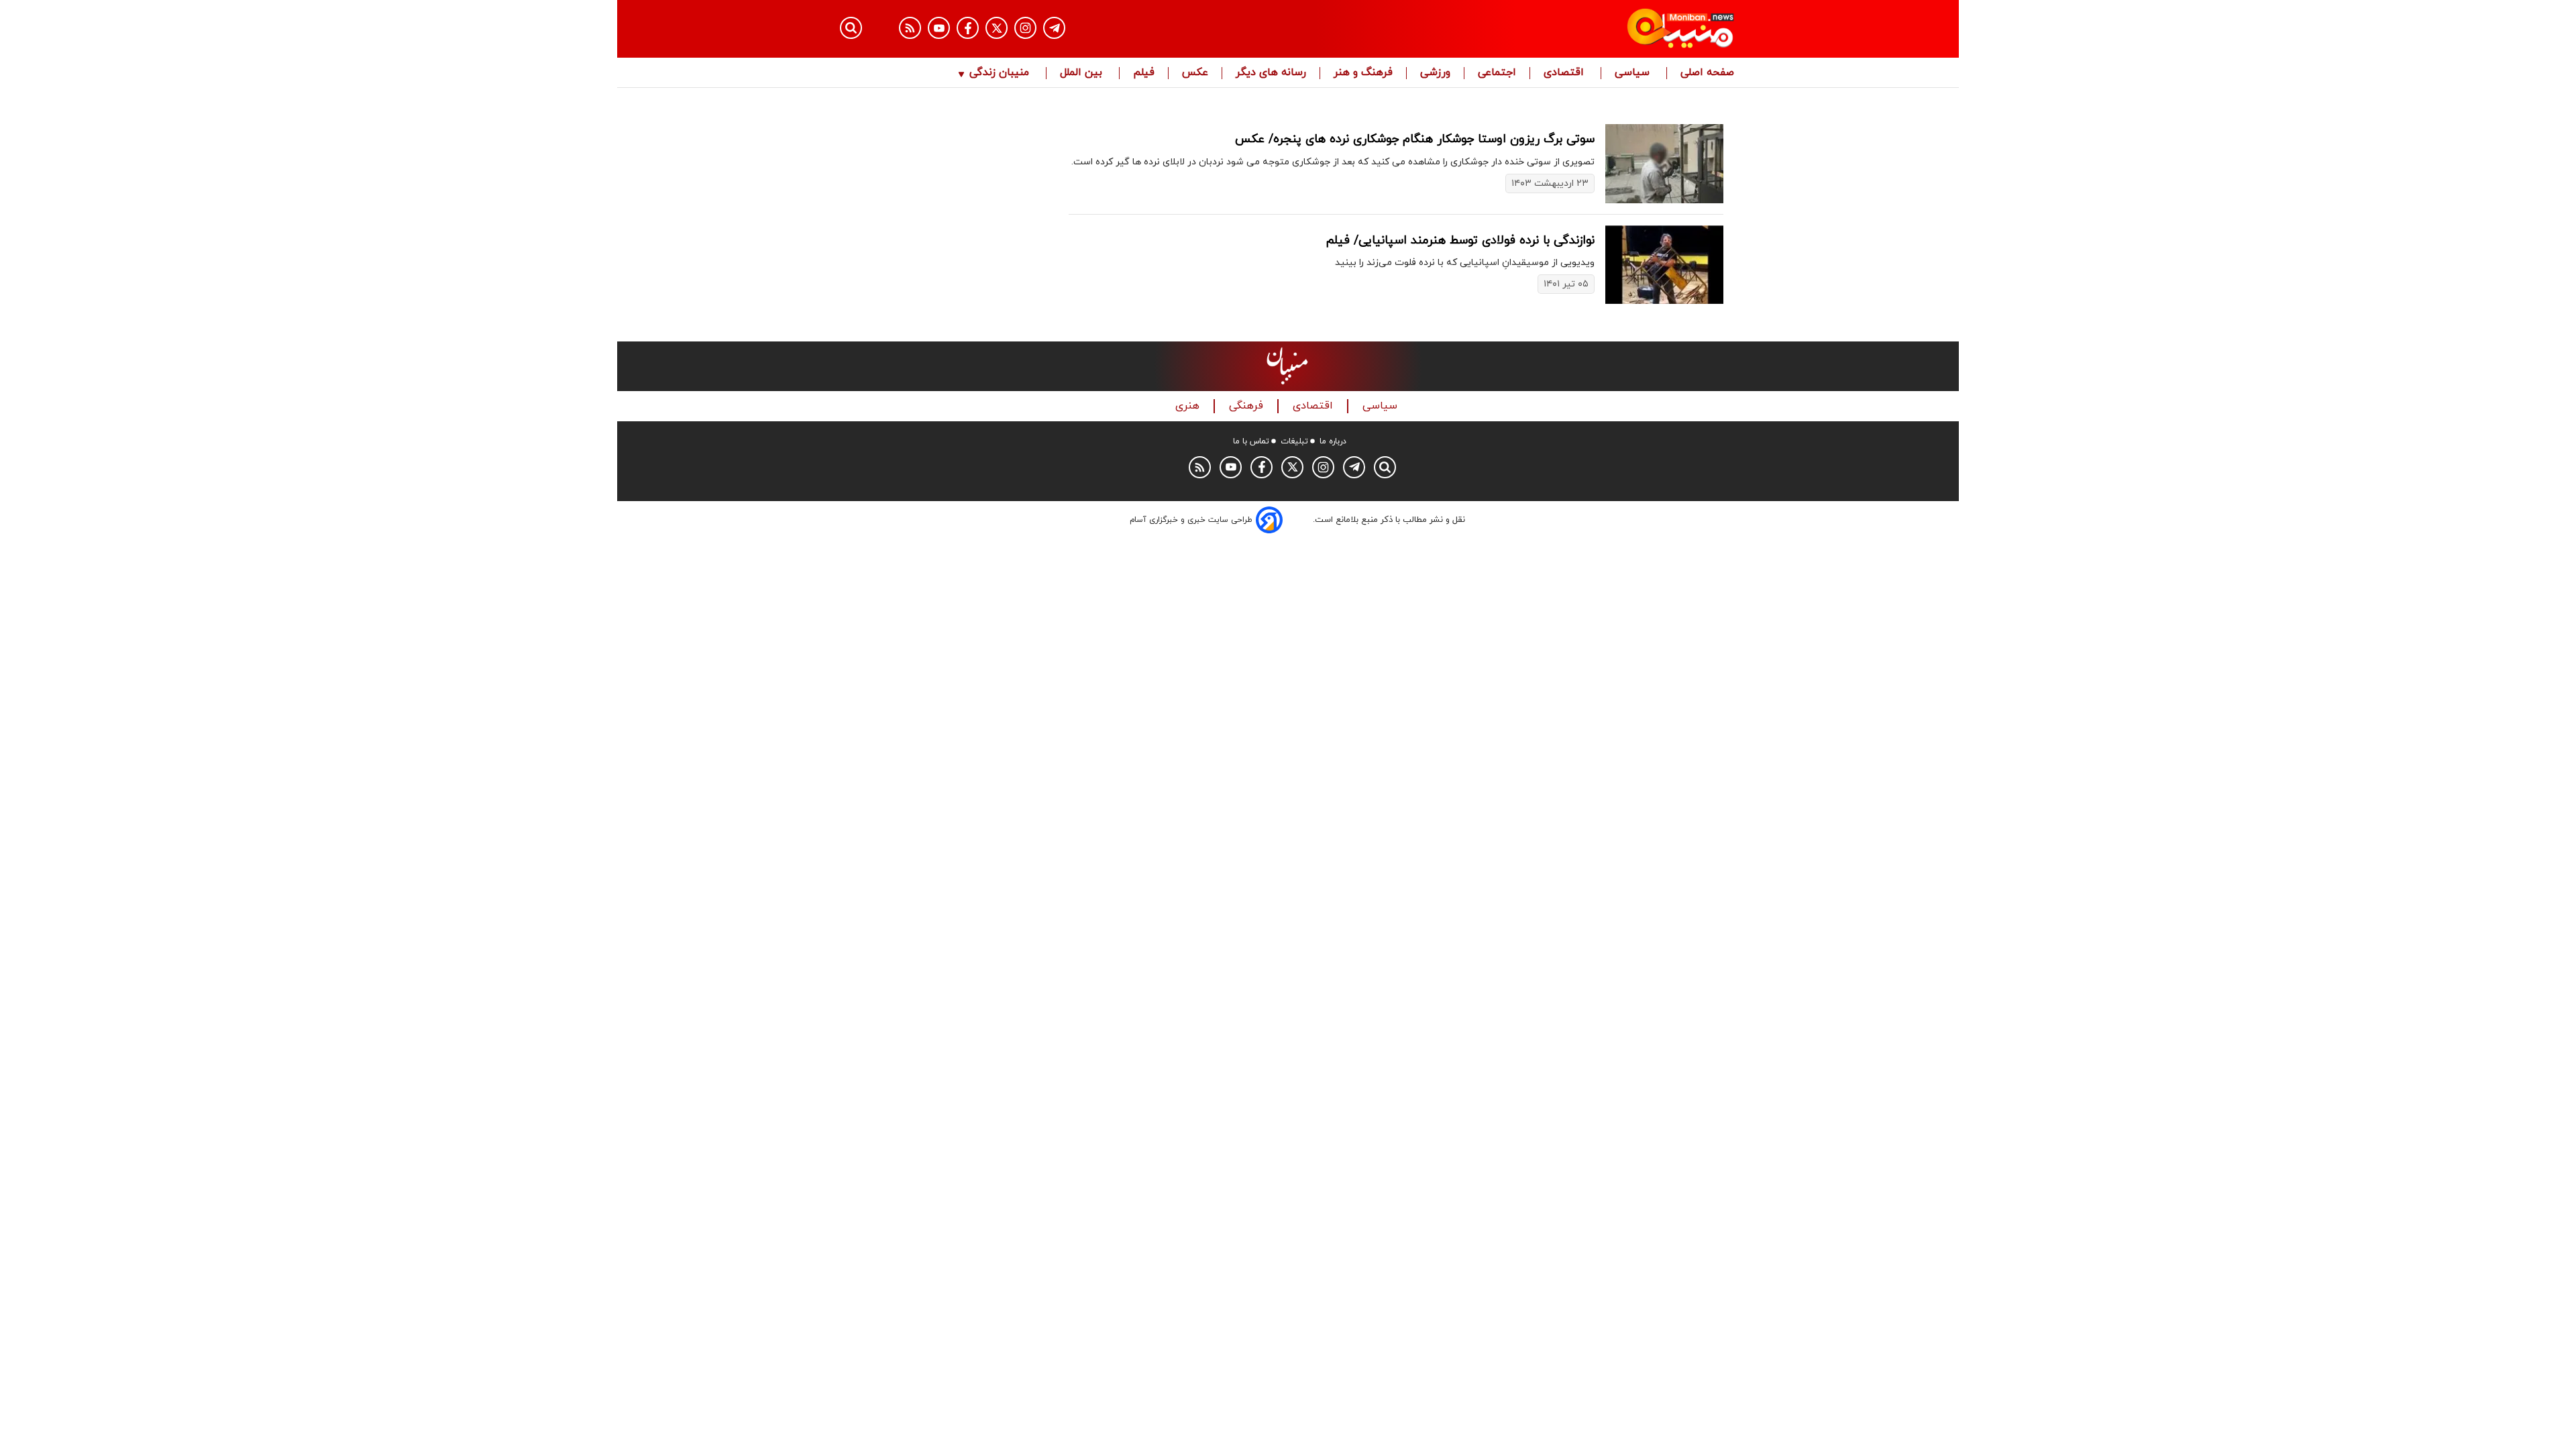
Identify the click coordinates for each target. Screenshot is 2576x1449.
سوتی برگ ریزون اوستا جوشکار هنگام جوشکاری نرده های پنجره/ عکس (1415, 139)
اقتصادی (1565, 73)
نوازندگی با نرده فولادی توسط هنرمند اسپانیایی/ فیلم (1460, 240)
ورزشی (1435, 73)
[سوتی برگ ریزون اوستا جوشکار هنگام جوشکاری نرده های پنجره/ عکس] (1664, 163)
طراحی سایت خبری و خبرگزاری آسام (1191, 520)
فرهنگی (1248, 406)
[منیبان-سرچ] (1385, 467)
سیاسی (1634, 73)
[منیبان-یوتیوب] (939, 28)
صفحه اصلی (1707, 73)
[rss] (910, 28)
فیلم (1144, 73)
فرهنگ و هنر (1363, 73)
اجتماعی (1497, 73)
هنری (1189, 406)
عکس (1195, 73)
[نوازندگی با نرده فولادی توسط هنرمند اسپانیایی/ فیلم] (1664, 265)
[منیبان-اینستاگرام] (1025, 28)
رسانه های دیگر (1271, 73)
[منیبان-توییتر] (997, 28)
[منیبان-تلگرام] (1054, 28)
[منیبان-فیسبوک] (968, 28)
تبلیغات (1294, 441)
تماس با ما (1251, 441)
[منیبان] (1600, 29)
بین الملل (1083, 73)
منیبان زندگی (999, 73)
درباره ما (1333, 441)
